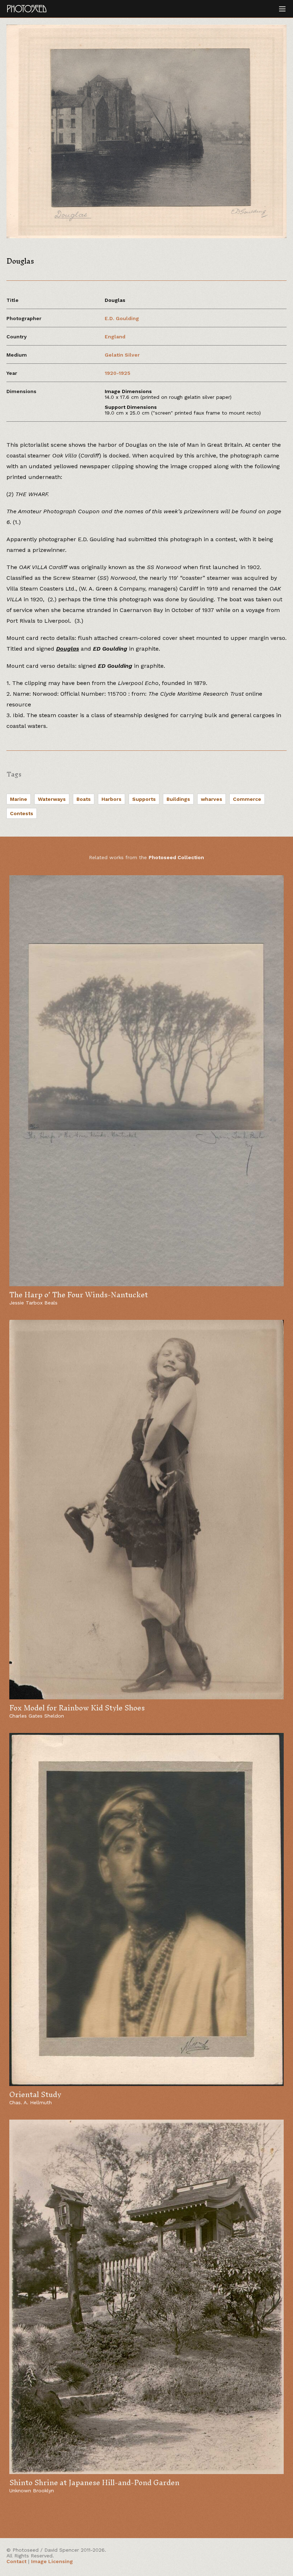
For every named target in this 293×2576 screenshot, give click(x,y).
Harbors (111, 799)
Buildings (178, 799)
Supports (144, 799)
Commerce (247, 799)
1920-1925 (118, 373)
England (115, 337)
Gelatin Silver (122, 355)
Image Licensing (52, 2561)
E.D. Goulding (122, 318)
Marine (19, 799)
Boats (84, 799)
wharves (212, 799)
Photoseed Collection (176, 857)
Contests (22, 813)
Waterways (52, 799)
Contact (16, 2561)
